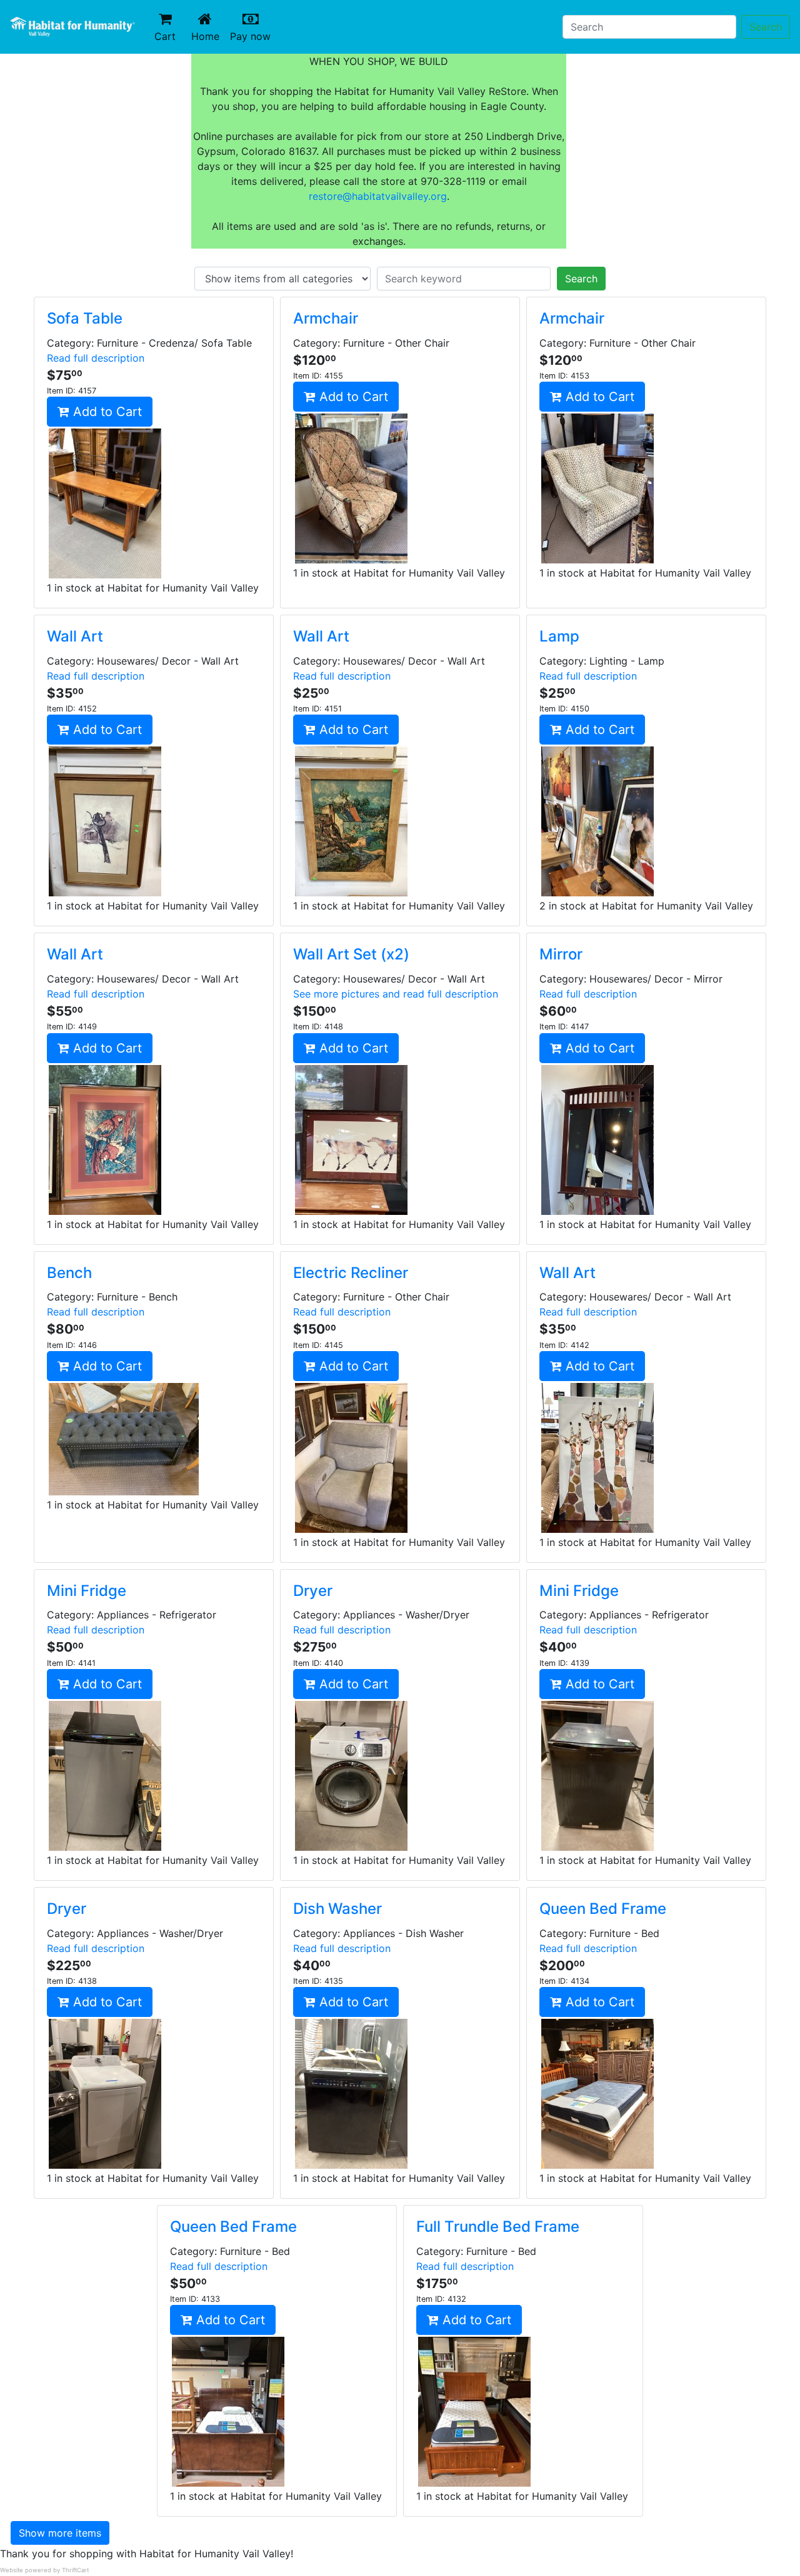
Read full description (96, 358)
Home (208, 36)
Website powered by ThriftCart (44, 2570)
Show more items (60, 2533)
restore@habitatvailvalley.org (378, 196)
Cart (165, 36)
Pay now (253, 36)
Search (766, 27)
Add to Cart (106, 412)
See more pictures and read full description (396, 994)
